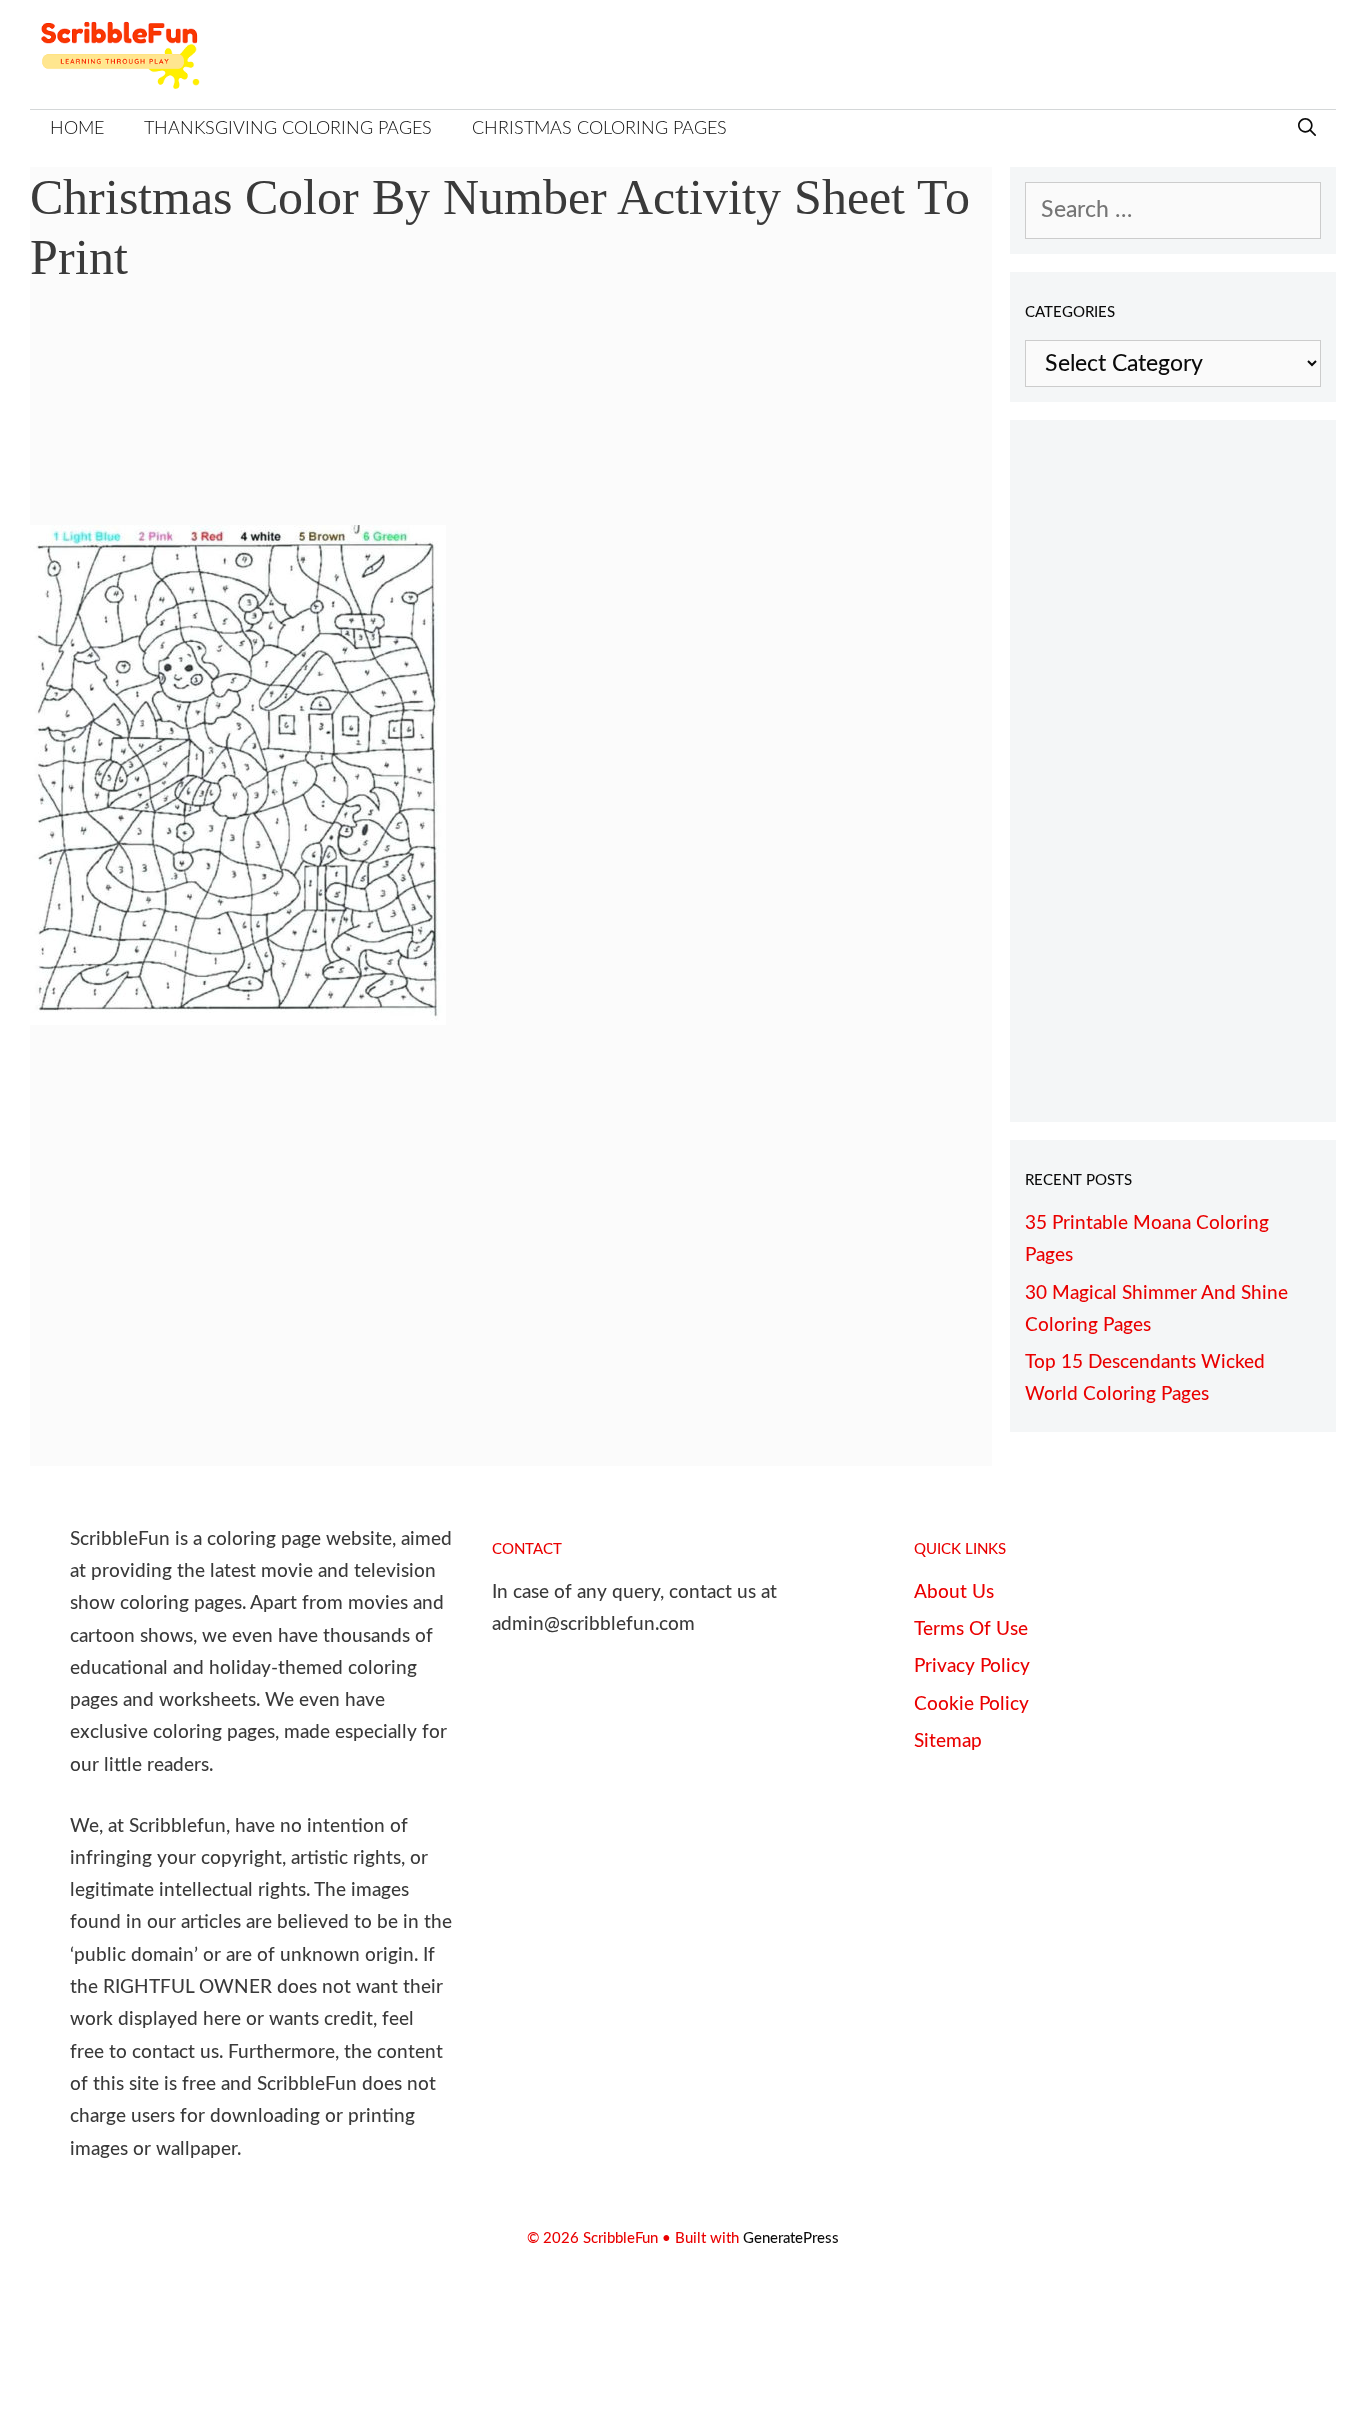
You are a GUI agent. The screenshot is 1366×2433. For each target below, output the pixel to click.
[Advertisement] (511, 420)
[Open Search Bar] (1307, 129)
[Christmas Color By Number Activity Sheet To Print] (238, 1017)
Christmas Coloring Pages (599, 129)
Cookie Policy (971, 1704)
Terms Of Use (971, 1629)
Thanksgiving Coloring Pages (288, 129)
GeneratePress (791, 2238)
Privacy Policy (972, 1666)
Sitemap (948, 1741)
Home (77, 129)
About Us (954, 1592)
